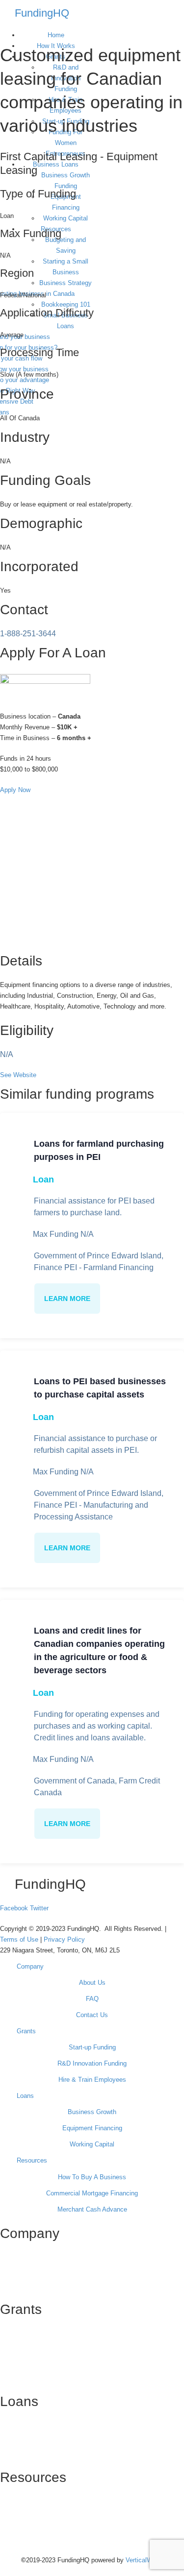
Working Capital (66, 218)
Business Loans (56, 164)
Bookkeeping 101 (66, 304)
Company (30, 1966)
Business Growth (92, 2112)
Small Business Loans (66, 321)
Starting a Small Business (66, 267)
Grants (26, 2031)
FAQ (92, 1999)
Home (56, 35)
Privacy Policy (64, 1939)
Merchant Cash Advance (92, 2209)
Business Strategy (66, 283)
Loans (25, 2096)
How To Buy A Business (92, 2177)
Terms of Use (20, 1939)
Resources (32, 2160)
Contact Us (92, 2015)
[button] (92, 1967)
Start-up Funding (92, 2047)
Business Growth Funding (66, 181)
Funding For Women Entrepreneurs (66, 143)
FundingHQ (42, 13)
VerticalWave (144, 2560)
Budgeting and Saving (66, 245)
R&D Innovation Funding (92, 2063)
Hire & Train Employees (92, 2080)
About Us (92, 1983)
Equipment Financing (66, 202)
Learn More (67, 1299)
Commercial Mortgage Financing (92, 2193)
